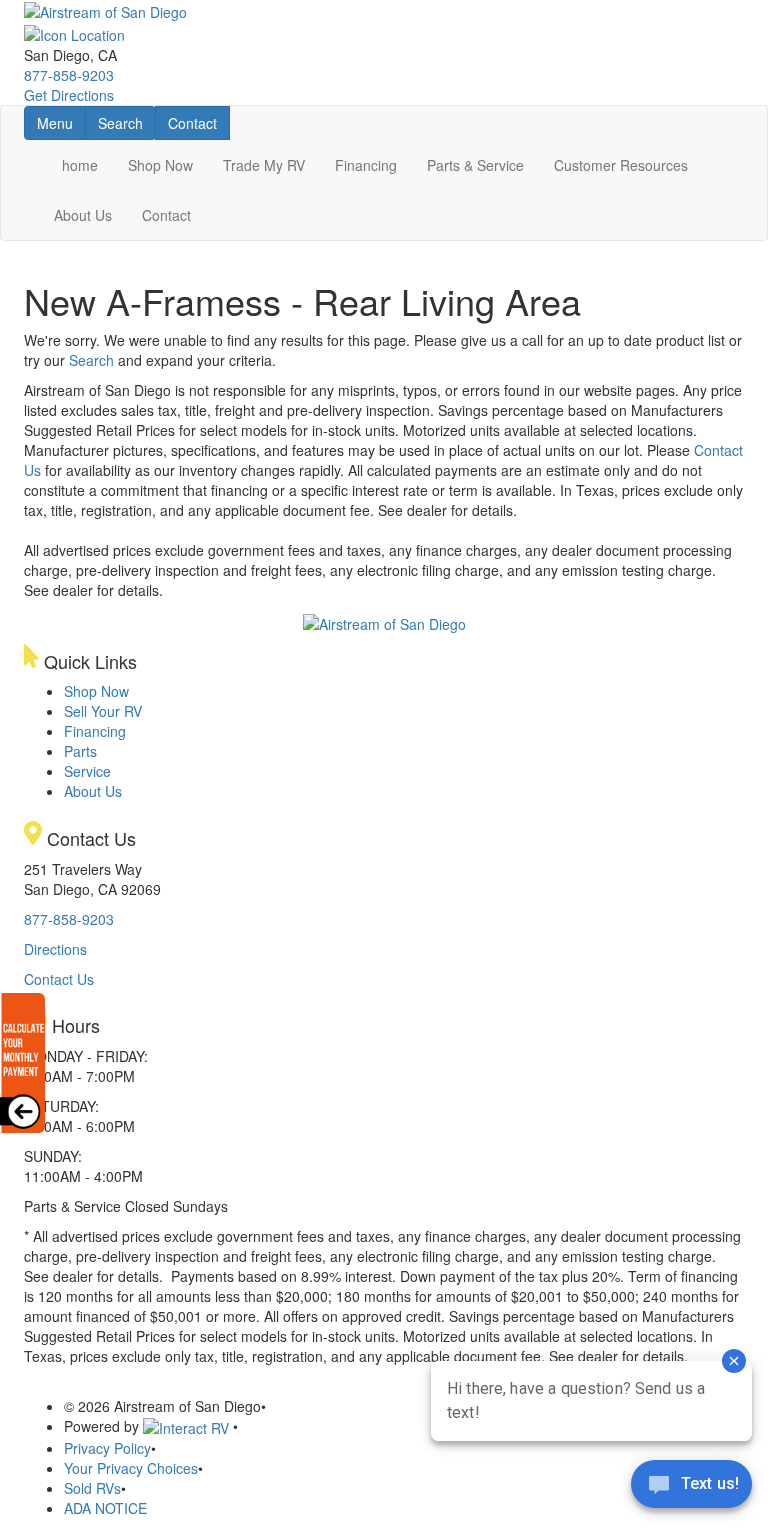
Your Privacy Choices (131, 1468)
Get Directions (69, 95)
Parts (80, 751)
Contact (198, 122)
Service (87, 771)
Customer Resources (621, 165)
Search (126, 122)
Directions (55, 949)
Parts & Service (475, 165)
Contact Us (59, 979)
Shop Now (160, 165)
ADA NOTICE (105, 1508)
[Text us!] (691, 1488)
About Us (83, 215)
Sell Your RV (103, 711)
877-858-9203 (69, 75)
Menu (61, 122)
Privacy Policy (107, 1448)
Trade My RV (264, 165)
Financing (366, 165)
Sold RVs (92, 1488)
